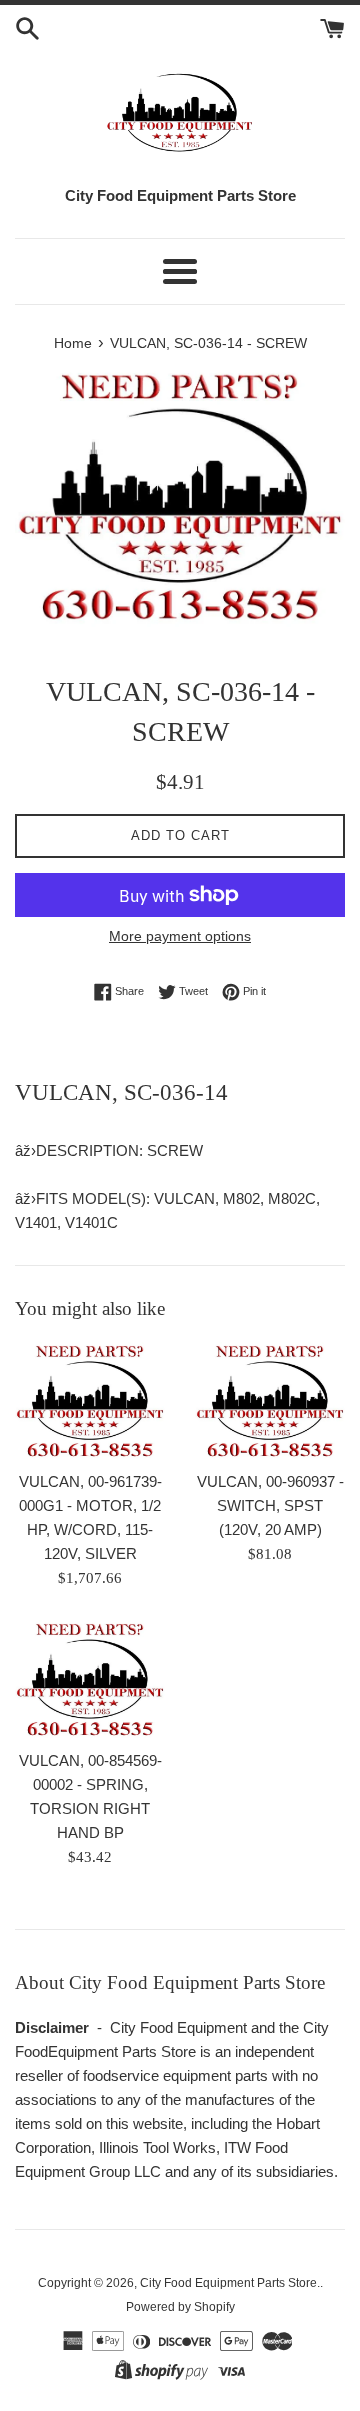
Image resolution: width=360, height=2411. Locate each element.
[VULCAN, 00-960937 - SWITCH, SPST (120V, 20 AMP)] (270, 1401)
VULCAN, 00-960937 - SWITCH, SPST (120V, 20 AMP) (270, 1505)
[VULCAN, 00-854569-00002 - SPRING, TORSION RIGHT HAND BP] (90, 1679)
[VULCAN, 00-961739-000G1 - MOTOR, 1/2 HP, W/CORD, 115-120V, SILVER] (90, 1401)
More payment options (180, 936)
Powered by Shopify (180, 2307)
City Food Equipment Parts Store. (230, 2283)
